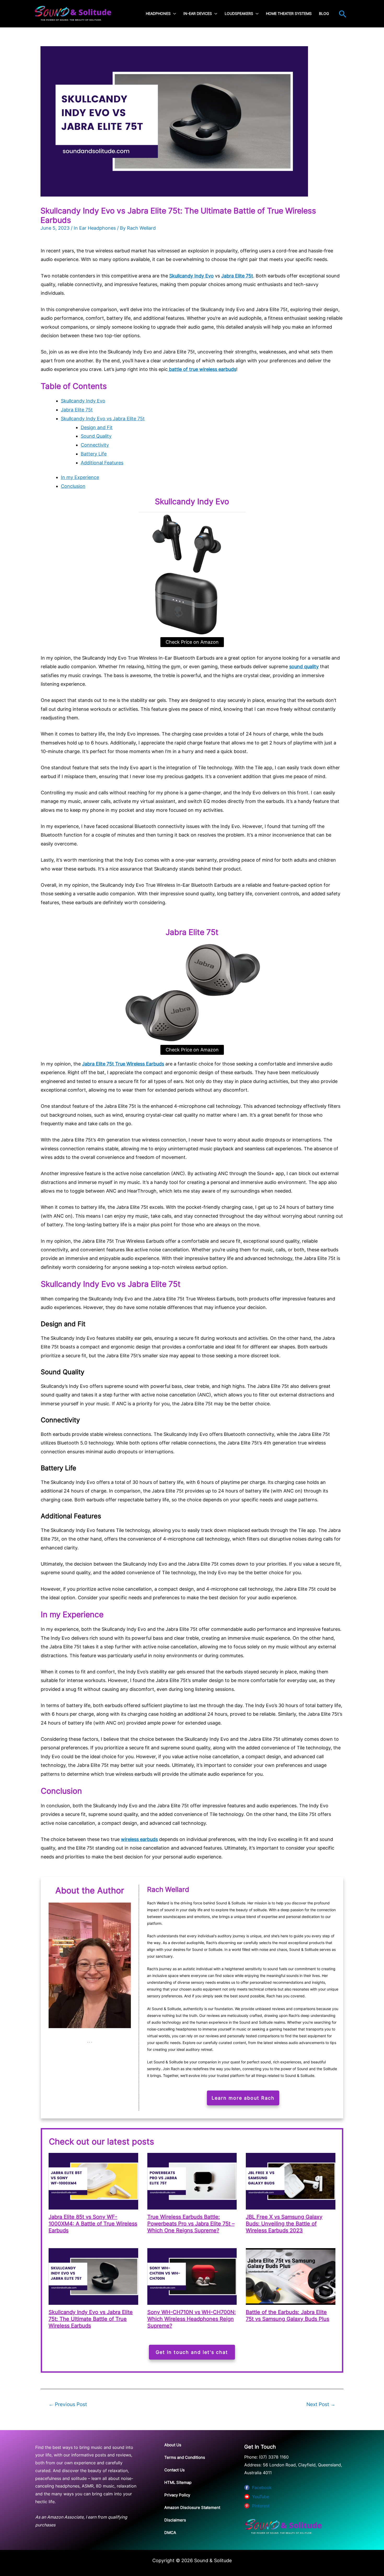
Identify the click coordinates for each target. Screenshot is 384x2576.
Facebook (262, 2488)
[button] (343, 14)
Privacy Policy (177, 2495)
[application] (173, 14)
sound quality (304, 667)
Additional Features (102, 463)
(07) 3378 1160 (274, 2457)
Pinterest (261, 2506)
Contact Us (174, 2470)
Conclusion (73, 486)
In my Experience (80, 477)
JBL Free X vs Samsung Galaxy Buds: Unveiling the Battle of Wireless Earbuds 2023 (284, 2224)
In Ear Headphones (95, 228)
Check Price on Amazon (192, 642)
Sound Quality (96, 436)
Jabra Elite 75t (237, 276)
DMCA (170, 2533)
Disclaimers (175, 2520)
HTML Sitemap (178, 2482)
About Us (173, 2445)
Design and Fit (97, 427)
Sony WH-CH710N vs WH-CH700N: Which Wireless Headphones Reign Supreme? (192, 2319)
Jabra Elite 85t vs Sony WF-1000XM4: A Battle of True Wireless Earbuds (93, 2224)
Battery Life (94, 454)
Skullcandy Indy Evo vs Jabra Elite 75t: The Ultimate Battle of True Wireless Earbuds (91, 2319)
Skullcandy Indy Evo (83, 401)
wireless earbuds (139, 1839)
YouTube (261, 2497)
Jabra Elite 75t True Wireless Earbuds (123, 1064)
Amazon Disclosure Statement (192, 2507)
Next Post (321, 2404)
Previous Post (68, 2404)
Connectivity (95, 445)
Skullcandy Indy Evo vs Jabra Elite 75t (103, 419)
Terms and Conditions (185, 2457)
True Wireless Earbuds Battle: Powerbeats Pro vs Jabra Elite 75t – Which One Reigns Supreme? (191, 2224)
